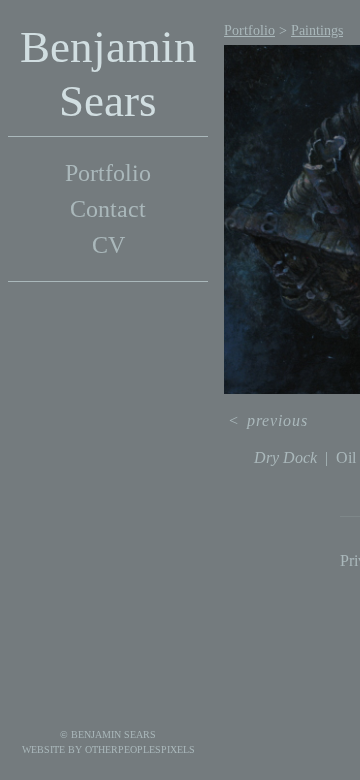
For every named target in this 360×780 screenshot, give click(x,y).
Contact (108, 209)
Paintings (317, 30)
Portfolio (108, 173)
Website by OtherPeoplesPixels (108, 749)
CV (108, 245)
